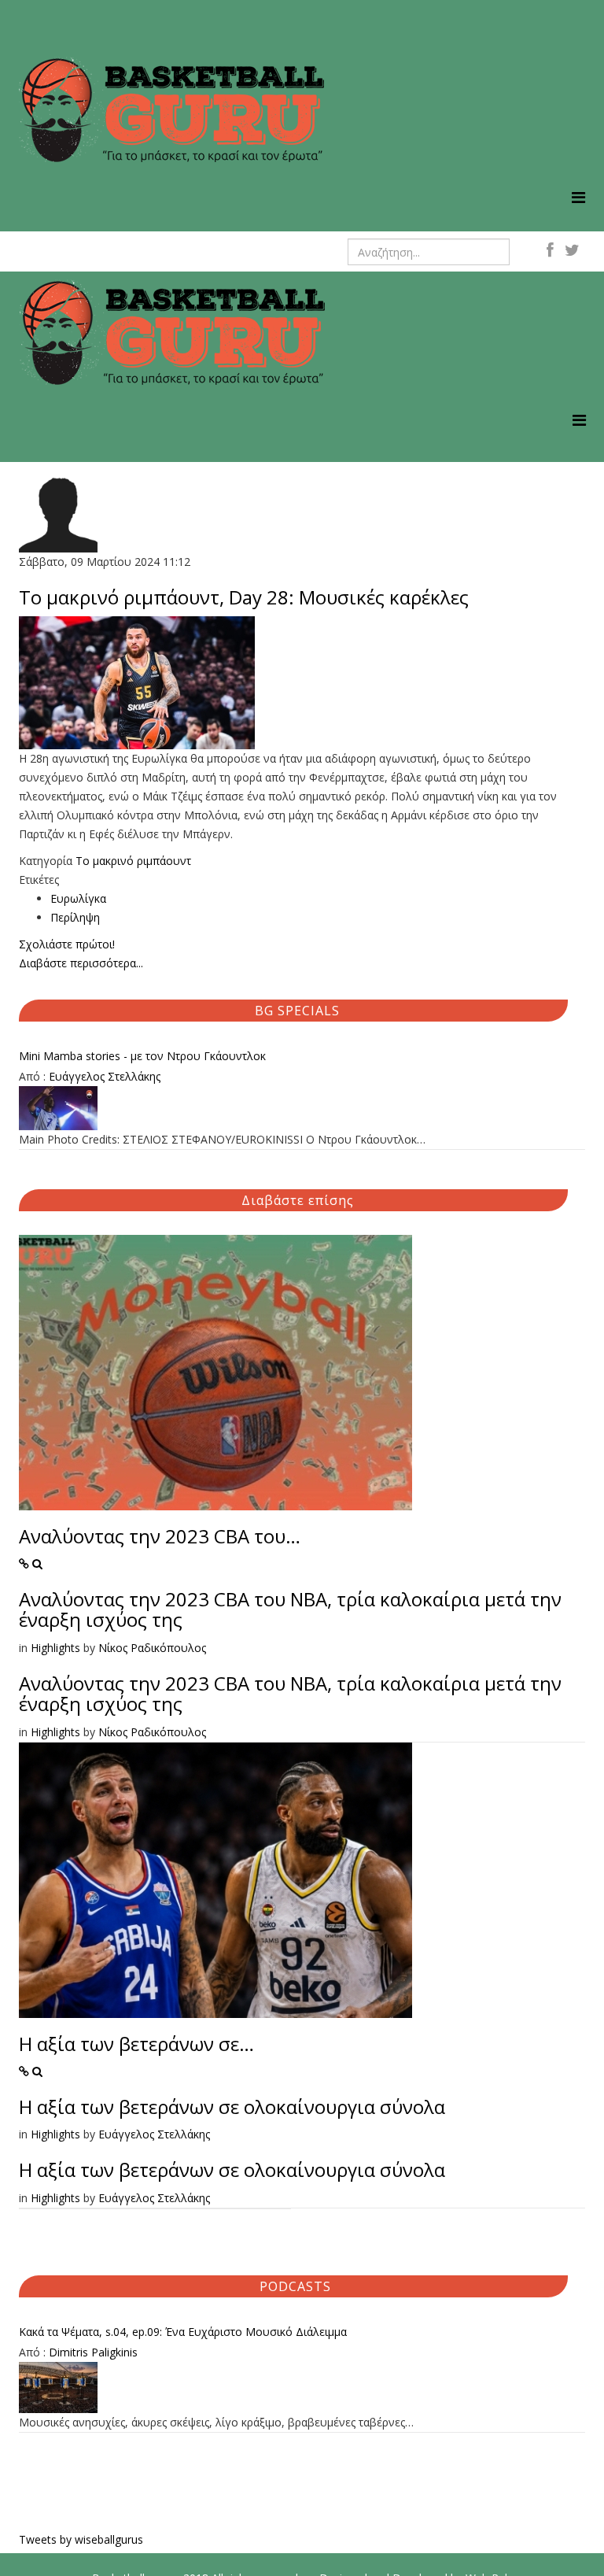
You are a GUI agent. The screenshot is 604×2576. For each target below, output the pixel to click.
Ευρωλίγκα (78, 898)
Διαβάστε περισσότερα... (81, 963)
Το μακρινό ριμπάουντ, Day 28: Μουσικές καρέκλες (244, 597)
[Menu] (578, 197)
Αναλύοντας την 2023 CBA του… (160, 1536)
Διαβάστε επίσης (298, 1200)
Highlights (55, 1648)
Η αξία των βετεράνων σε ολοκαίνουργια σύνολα (232, 2107)
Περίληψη (75, 917)
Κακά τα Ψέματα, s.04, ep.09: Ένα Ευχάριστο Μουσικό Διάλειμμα (183, 2332)
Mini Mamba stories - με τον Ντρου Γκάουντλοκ (142, 1056)
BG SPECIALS (297, 1011)
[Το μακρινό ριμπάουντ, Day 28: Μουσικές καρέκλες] (302, 683)
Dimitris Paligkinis (93, 2352)
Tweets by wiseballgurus (81, 2539)
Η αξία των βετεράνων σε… (136, 2044)
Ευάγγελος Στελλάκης (105, 1076)
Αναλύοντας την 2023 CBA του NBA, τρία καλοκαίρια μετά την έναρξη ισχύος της (290, 1609)
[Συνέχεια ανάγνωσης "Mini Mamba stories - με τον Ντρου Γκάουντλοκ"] (302, 1108)
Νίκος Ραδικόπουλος (152, 1648)
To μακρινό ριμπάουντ (133, 861)
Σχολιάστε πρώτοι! (67, 944)
